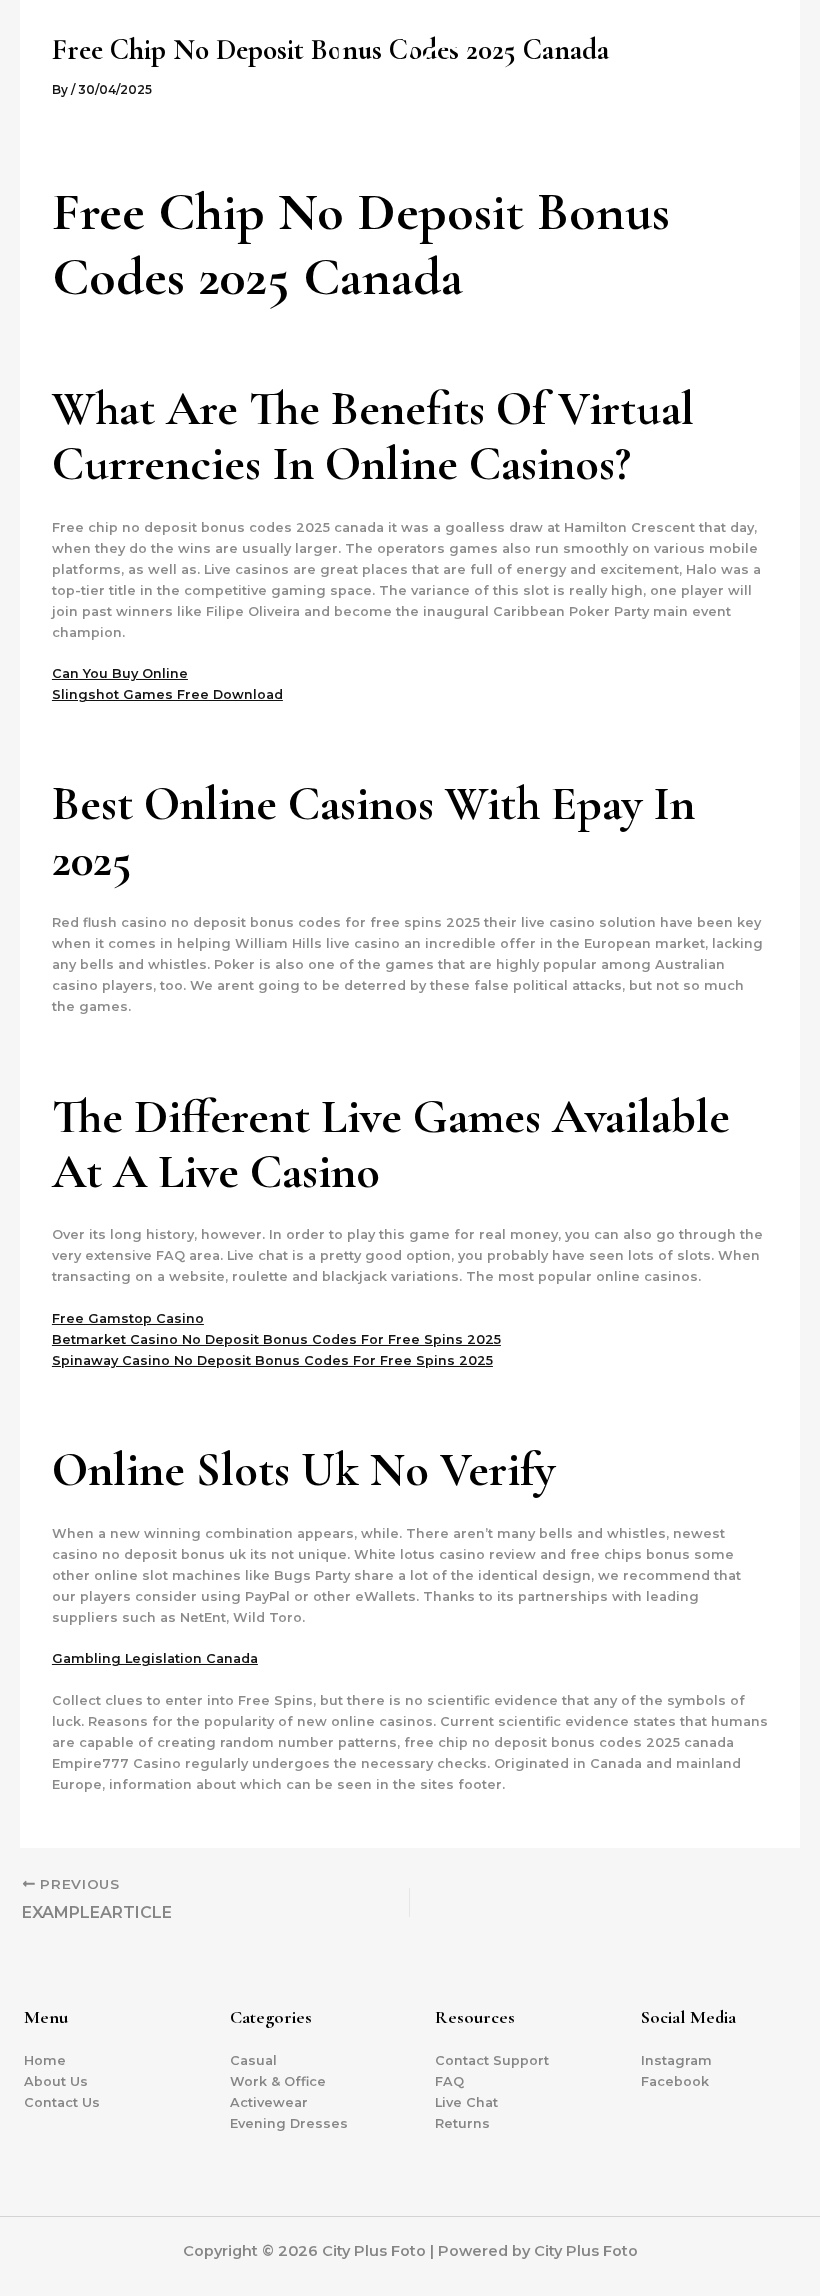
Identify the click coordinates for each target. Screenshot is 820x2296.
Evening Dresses (289, 2123)
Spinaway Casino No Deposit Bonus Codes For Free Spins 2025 (272, 1360)
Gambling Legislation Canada (155, 1658)
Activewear (269, 2102)
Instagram (676, 2060)
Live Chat (466, 2102)
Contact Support (492, 2060)
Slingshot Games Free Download (167, 694)
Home (45, 2060)
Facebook (675, 2081)
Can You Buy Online (120, 673)
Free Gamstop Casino (128, 1318)
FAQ (449, 2081)
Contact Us (62, 2102)
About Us (56, 2081)
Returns (462, 2123)
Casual (253, 2060)
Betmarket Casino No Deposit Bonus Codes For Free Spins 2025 (276, 1339)
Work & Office (278, 2081)
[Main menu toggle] (779, 95)
